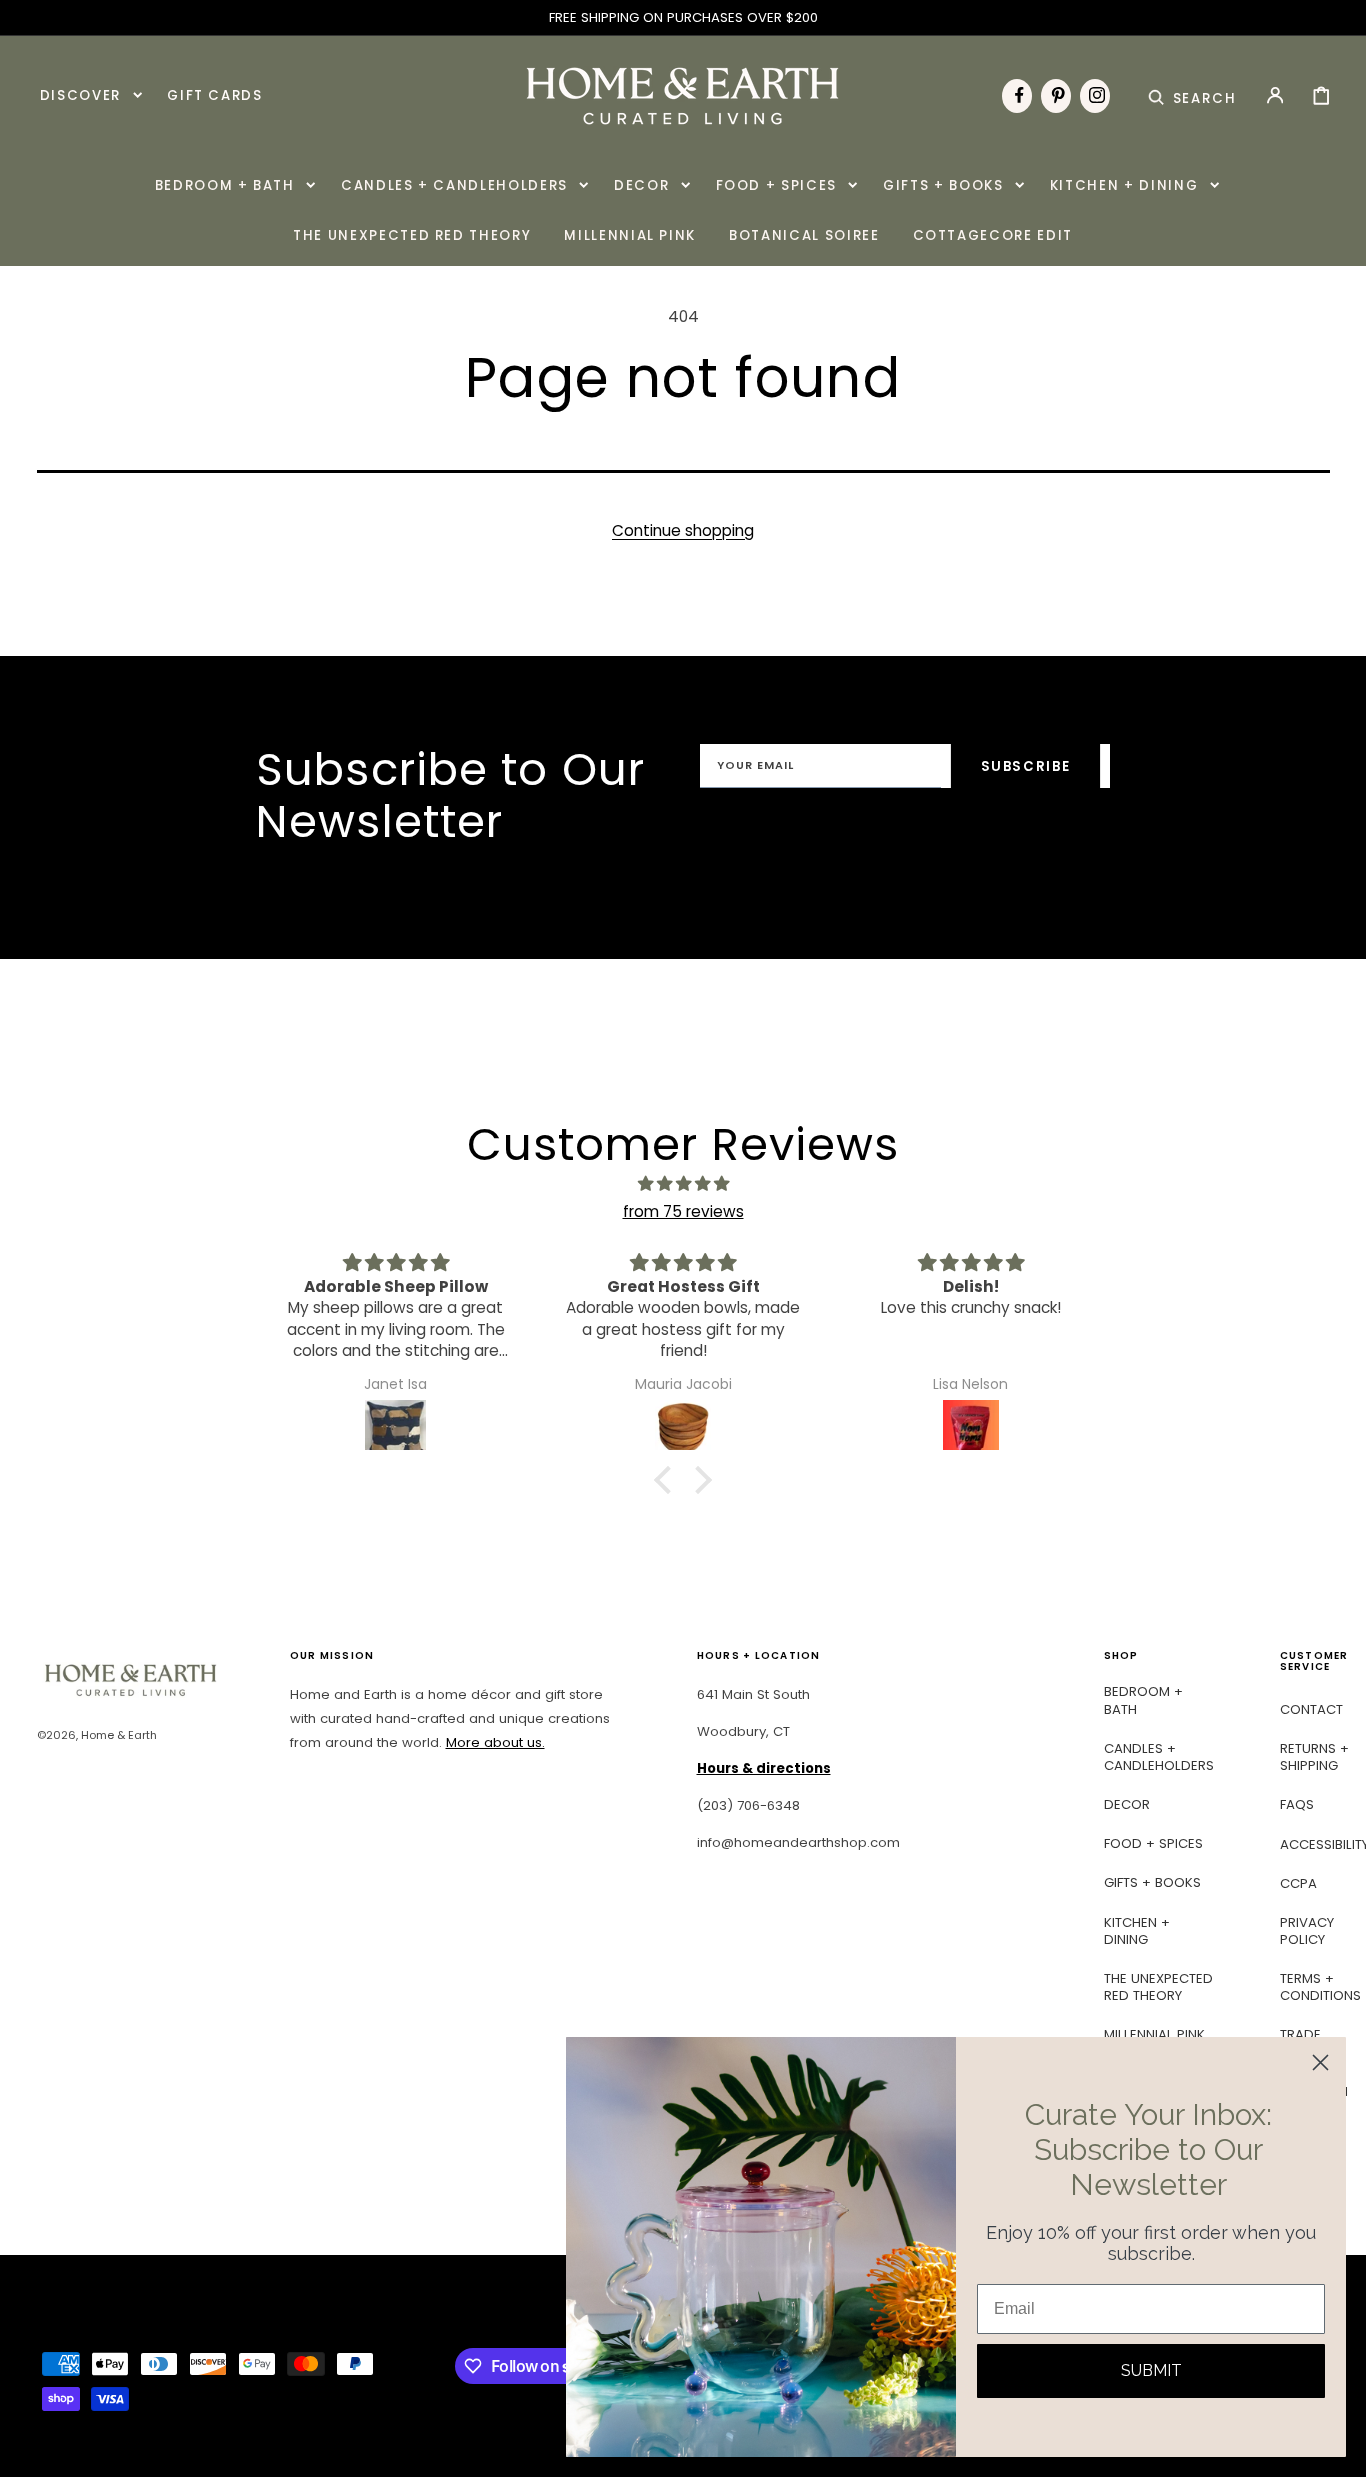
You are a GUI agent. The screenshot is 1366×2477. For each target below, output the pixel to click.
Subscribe (1026, 766)
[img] (683, 1184)
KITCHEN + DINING (1137, 1931)
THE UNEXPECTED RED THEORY (1158, 1987)
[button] (1192, 95)
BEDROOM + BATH (1143, 1700)
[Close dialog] (1320, 2062)
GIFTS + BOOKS (1152, 1882)
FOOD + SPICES (1153, 1843)
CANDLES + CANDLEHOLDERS (1159, 1757)
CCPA (1298, 1883)
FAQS (1297, 1804)
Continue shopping (683, 530)
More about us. (495, 1742)
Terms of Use (944, 834)
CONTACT (1311, 1710)
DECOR (1127, 1804)
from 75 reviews (683, 1211)
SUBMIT (1151, 2370)
